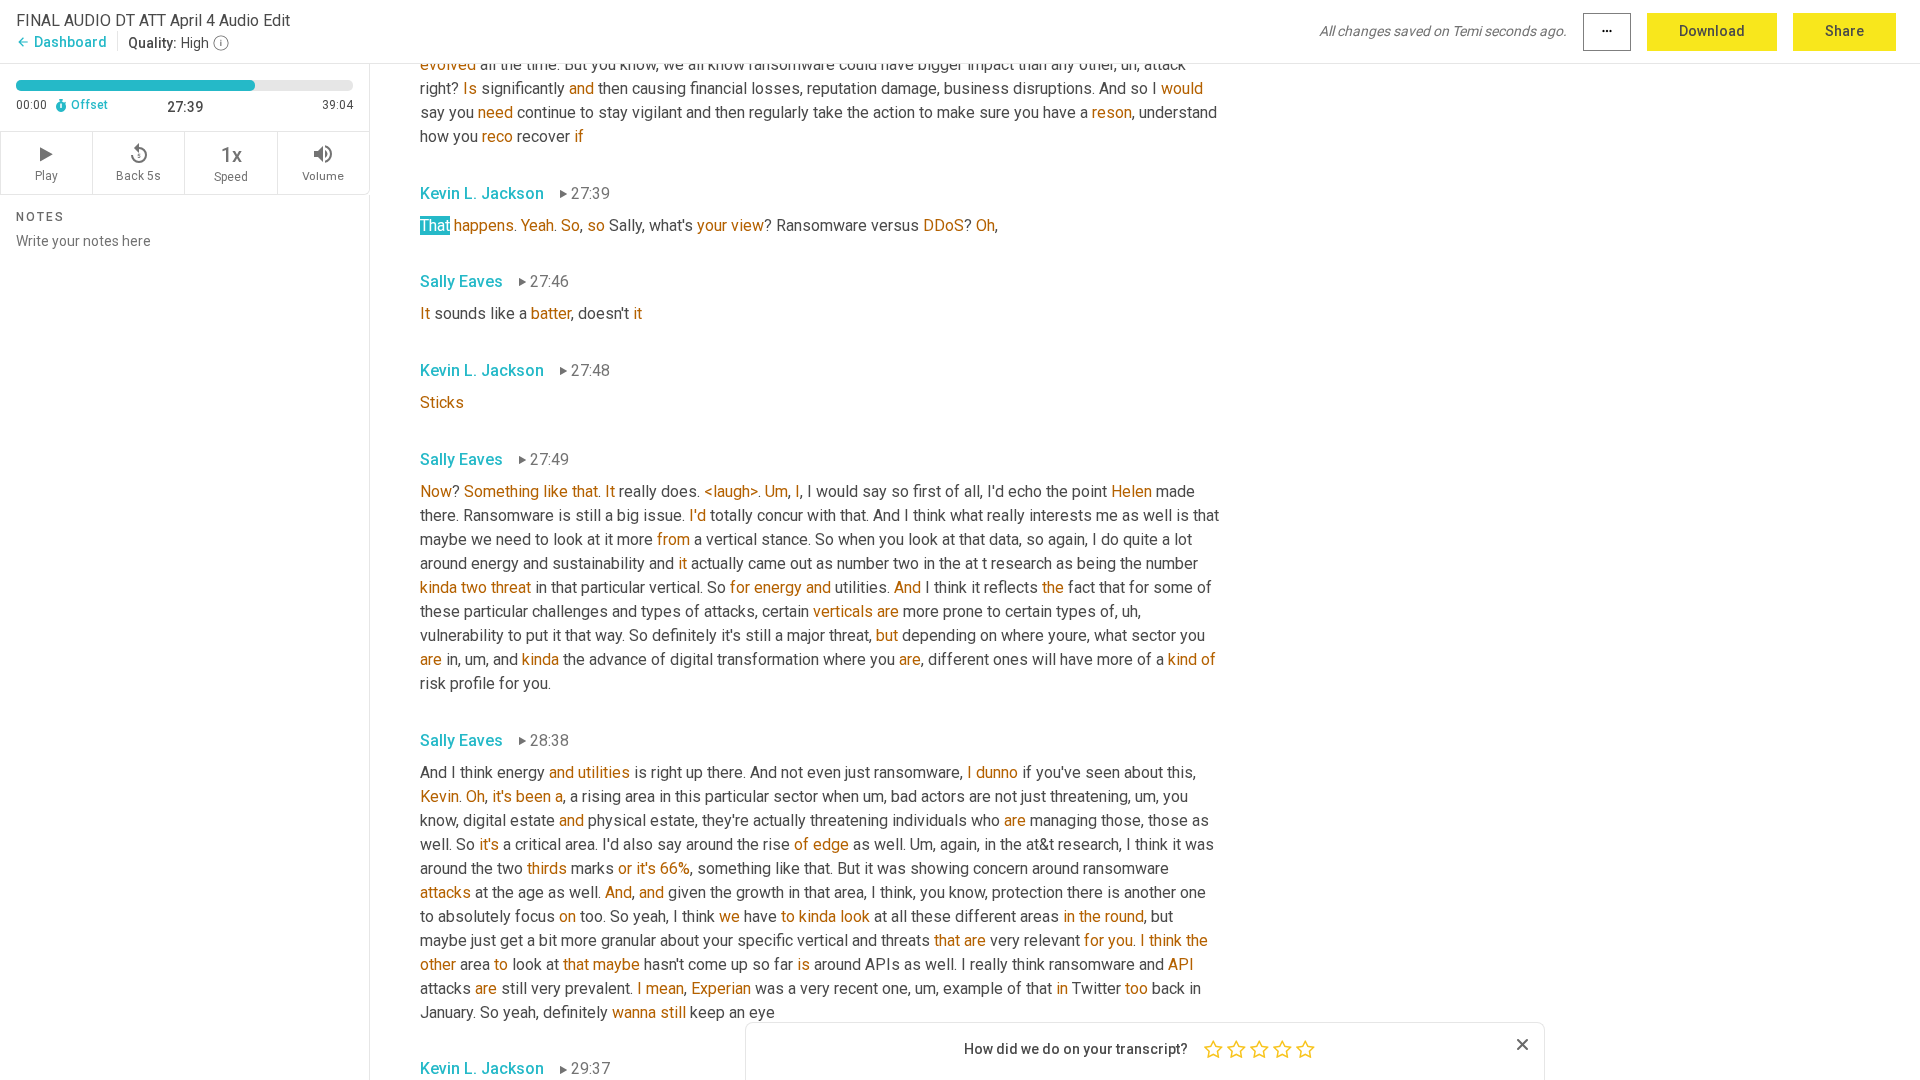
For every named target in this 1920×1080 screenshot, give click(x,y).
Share (1844, 31)
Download (1712, 31)
